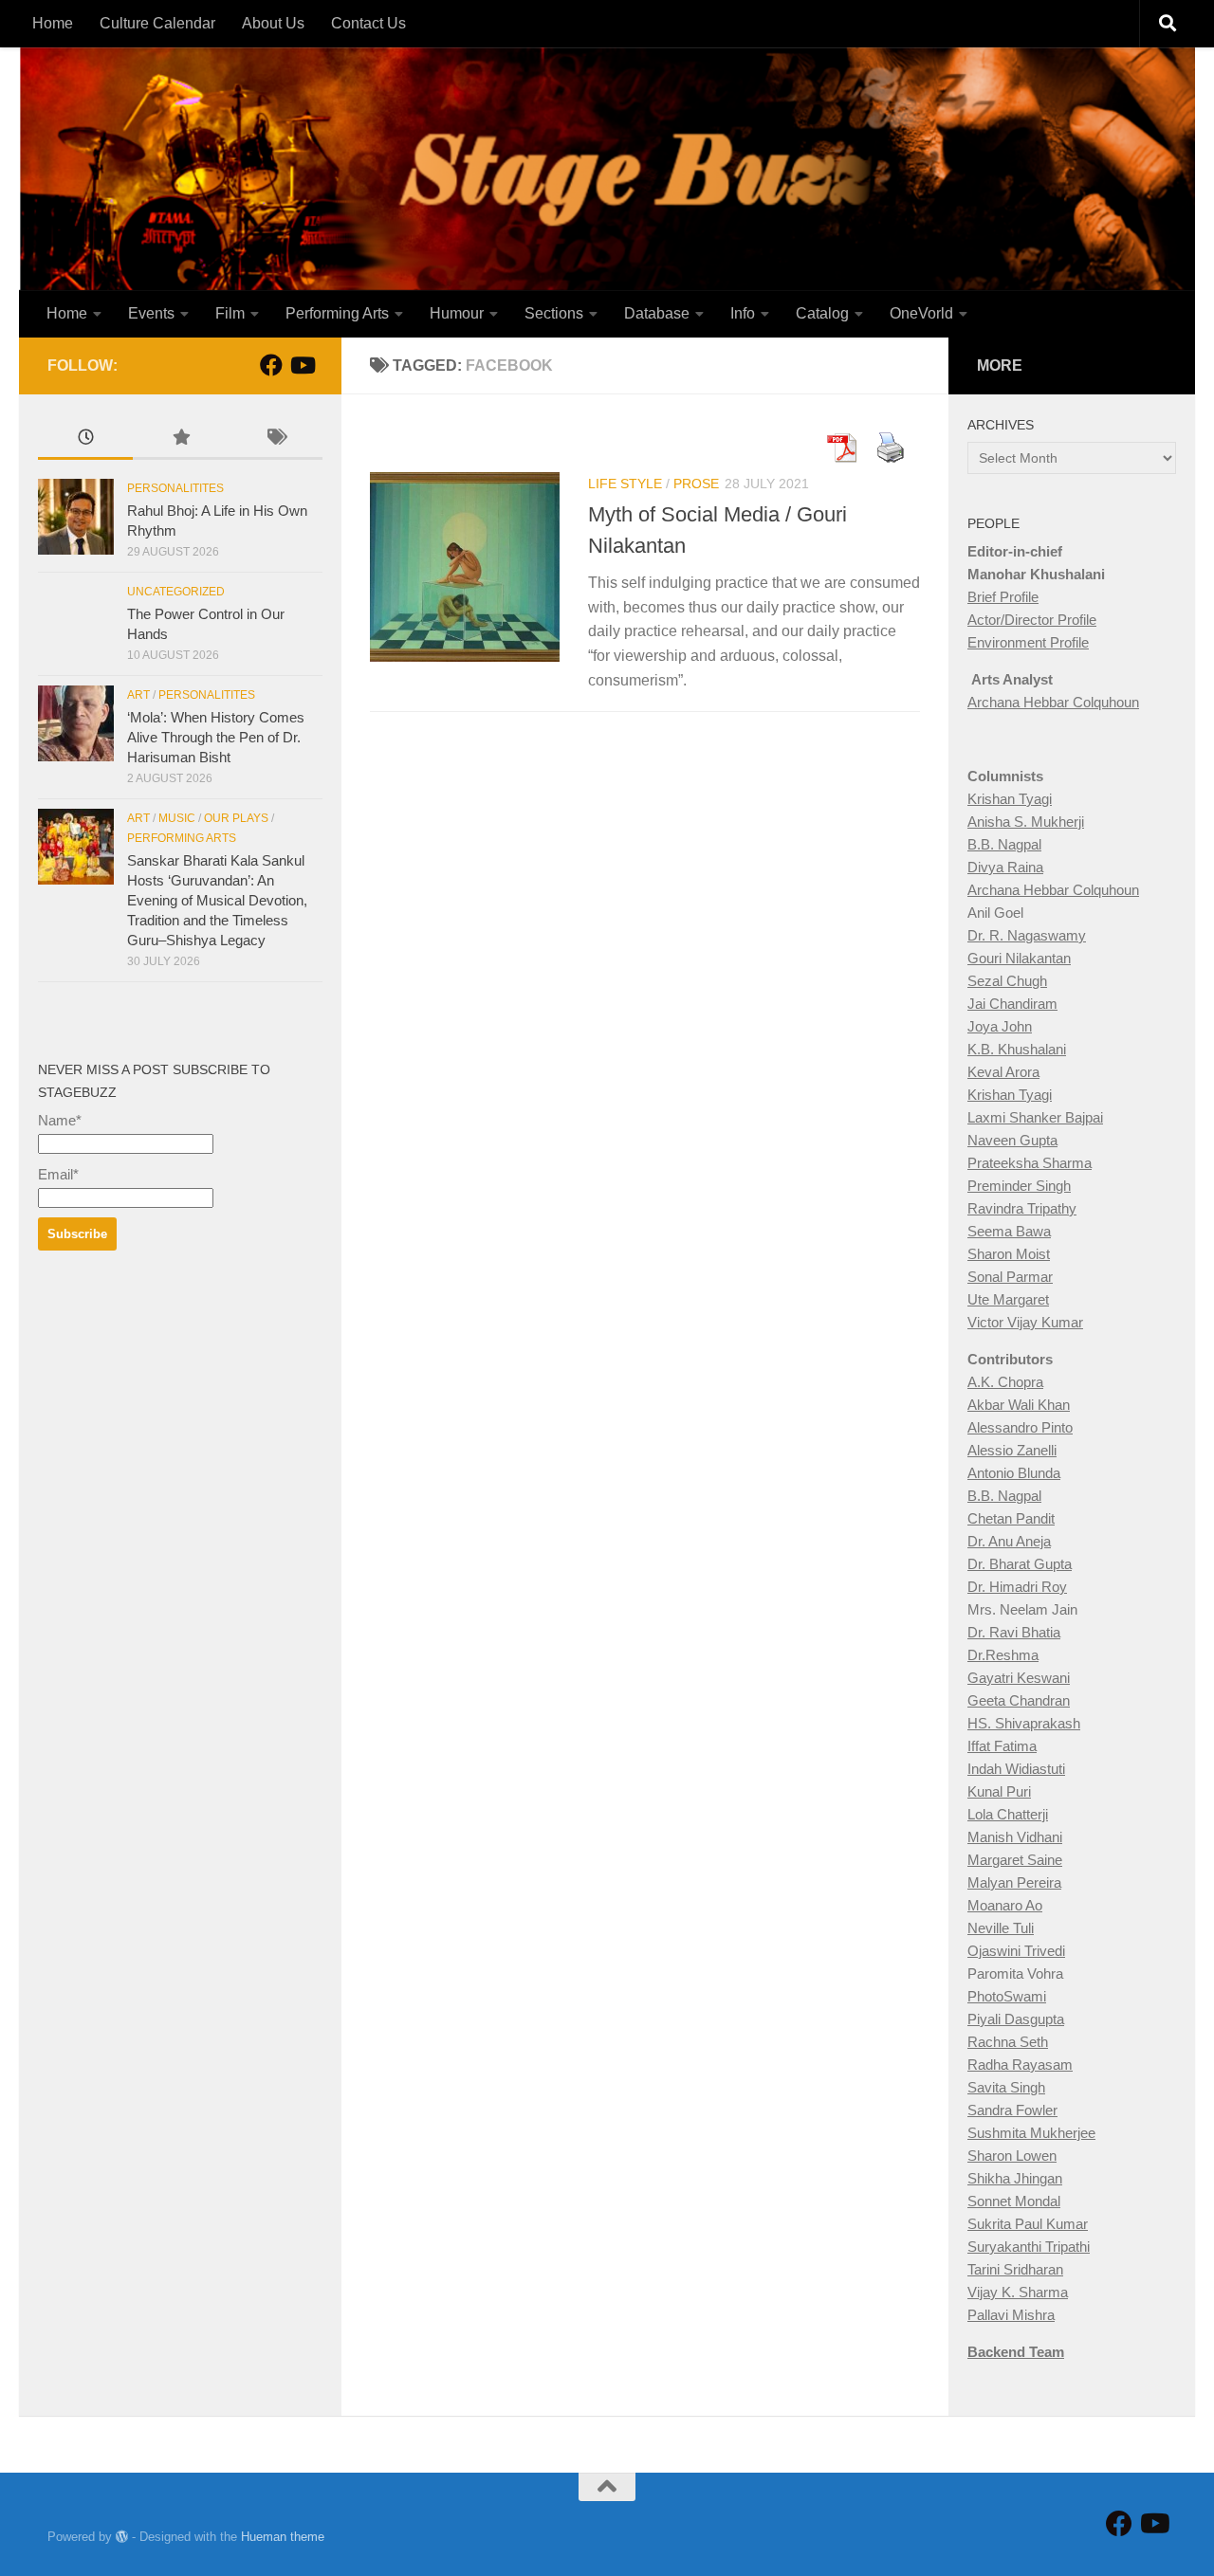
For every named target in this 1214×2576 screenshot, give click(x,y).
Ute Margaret (1008, 1299)
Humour (457, 313)
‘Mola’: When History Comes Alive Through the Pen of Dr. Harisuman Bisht (216, 737)
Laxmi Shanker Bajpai (1035, 1117)
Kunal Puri (999, 1791)
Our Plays (236, 818)
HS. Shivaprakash (1024, 1723)
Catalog (822, 313)
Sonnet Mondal (1014, 2201)
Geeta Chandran (1019, 1700)
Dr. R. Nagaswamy (1027, 935)
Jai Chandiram (1012, 1004)
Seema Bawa (1009, 1231)
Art (138, 695)
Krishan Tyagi (1010, 799)
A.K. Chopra (1005, 1382)
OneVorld (921, 313)
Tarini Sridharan (1015, 2269)
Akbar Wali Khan (1019, 1405)
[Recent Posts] (85, 439)
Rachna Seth (1008, 2042)
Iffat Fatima (1002, 1746)
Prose (696, 484)
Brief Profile (1003, 597)
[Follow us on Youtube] (302, 365)
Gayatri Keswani (1019, 1678)
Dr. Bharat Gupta (1020, 1564)
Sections (554, 313)
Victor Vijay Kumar (1025, 1322)
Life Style (625, 484)
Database (657, 313)
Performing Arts (337, 313)
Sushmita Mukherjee (1031, 2133)
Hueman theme (283, 2537)
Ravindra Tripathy (1022, 1208)
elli (1048, 1450)
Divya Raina (1005, 867)
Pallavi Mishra (1011, 2315)
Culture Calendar (157, 23)
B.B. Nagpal (1004, 844)
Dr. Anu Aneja (1009, 1541)
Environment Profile (1028, 642)
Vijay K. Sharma (1018, 2292)
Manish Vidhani (1015, 1837)
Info (743, 313)
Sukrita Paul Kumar (1028, 2224)
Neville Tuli (1001, 1928)
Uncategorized (176, 592)
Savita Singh (1006, 2087)
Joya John (1000, 1026)
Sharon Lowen (1012, 2156)
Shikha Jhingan (1015, 2178)
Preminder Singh (1019, 1186)
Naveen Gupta (1012, 1140)
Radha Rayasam (1020, 2064)
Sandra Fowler (1012, 2110)
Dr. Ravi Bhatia (1014, 1632)
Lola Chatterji (1008, 1814)
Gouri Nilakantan (1019, 958)
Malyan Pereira (1014, 1882)
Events (151, 313)
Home (53, 23)
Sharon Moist (1009, 1254)
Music (177, 818)
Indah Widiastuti (1016, 1769)
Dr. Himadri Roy (1017, 1587)
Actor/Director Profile (1032, 620)
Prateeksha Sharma (1030, 1163)
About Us (273, 23)
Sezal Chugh (1007, 981)
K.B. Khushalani (1017, 1049)
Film (230, 313)
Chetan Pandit (1011, 1518)
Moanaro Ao (1005, 1905)
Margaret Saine (1015, 1860)
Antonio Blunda (1014, 1473)
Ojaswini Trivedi (1016, 1951)
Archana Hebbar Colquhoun (1053, 702)
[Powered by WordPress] (122, 2537)
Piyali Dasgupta (1016, 2019)
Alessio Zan (1004, 1450)
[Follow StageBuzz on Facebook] (271, 365)
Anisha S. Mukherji (1026, 822)
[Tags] (275, 439)
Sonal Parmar (1010, 1277)
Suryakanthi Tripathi (1029, 2247)
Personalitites (175, 488)
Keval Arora (1003, 1072)
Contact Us (368, 23)
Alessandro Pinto (1020, 1427)
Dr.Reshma (1003, 1655)
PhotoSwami (1007, 1996)
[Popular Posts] (180, 439)
